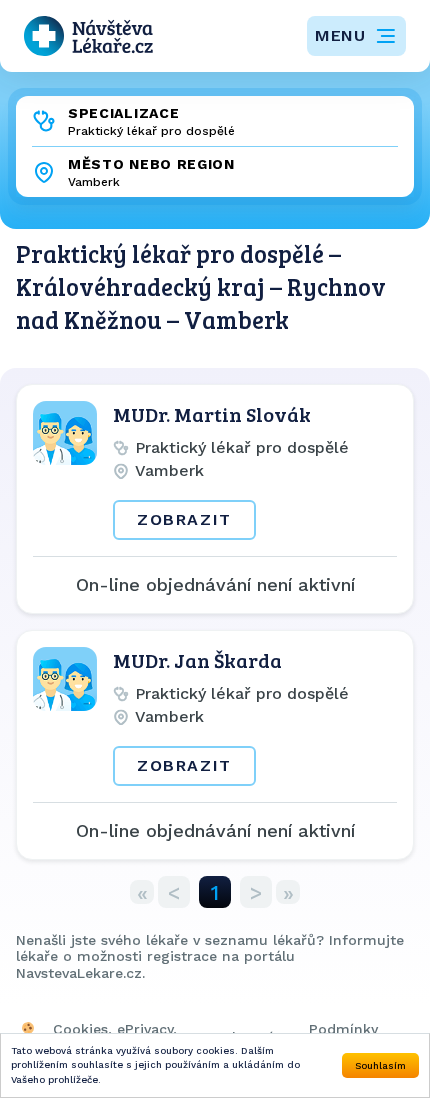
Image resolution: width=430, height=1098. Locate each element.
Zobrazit (184, 519)
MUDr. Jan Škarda (197, 660)
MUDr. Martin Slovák (212, 414)
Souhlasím (380, 1065)
